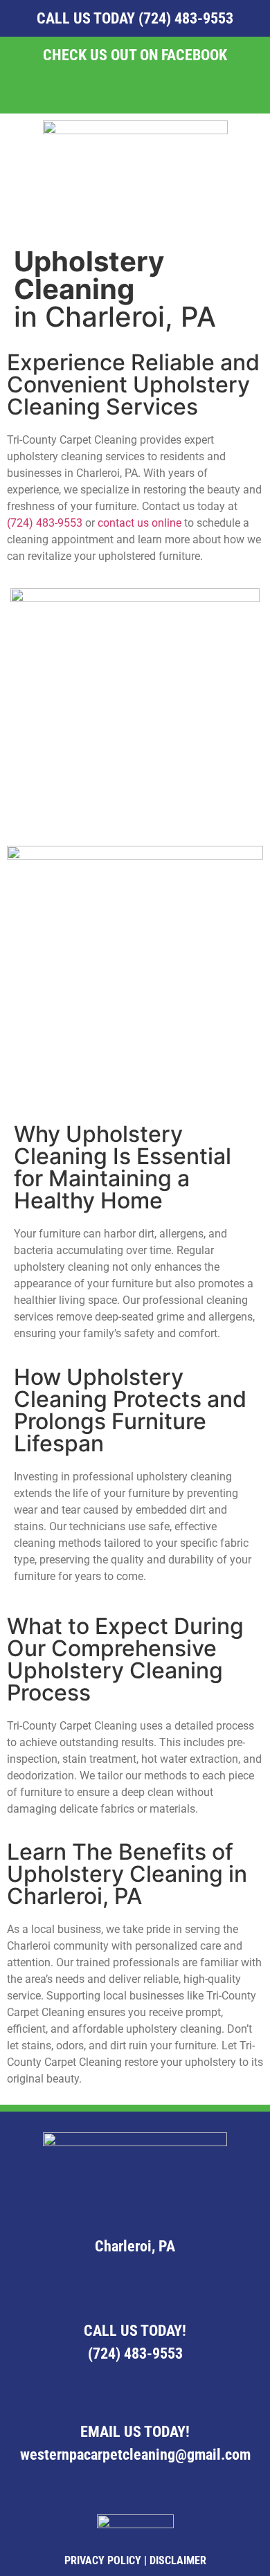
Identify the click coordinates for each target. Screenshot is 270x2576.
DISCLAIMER (178, 2560)
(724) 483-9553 (186, 18)
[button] (135, 207)
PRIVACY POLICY (103, 2560)
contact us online (139, 523)
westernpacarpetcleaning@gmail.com (135, 2455)
